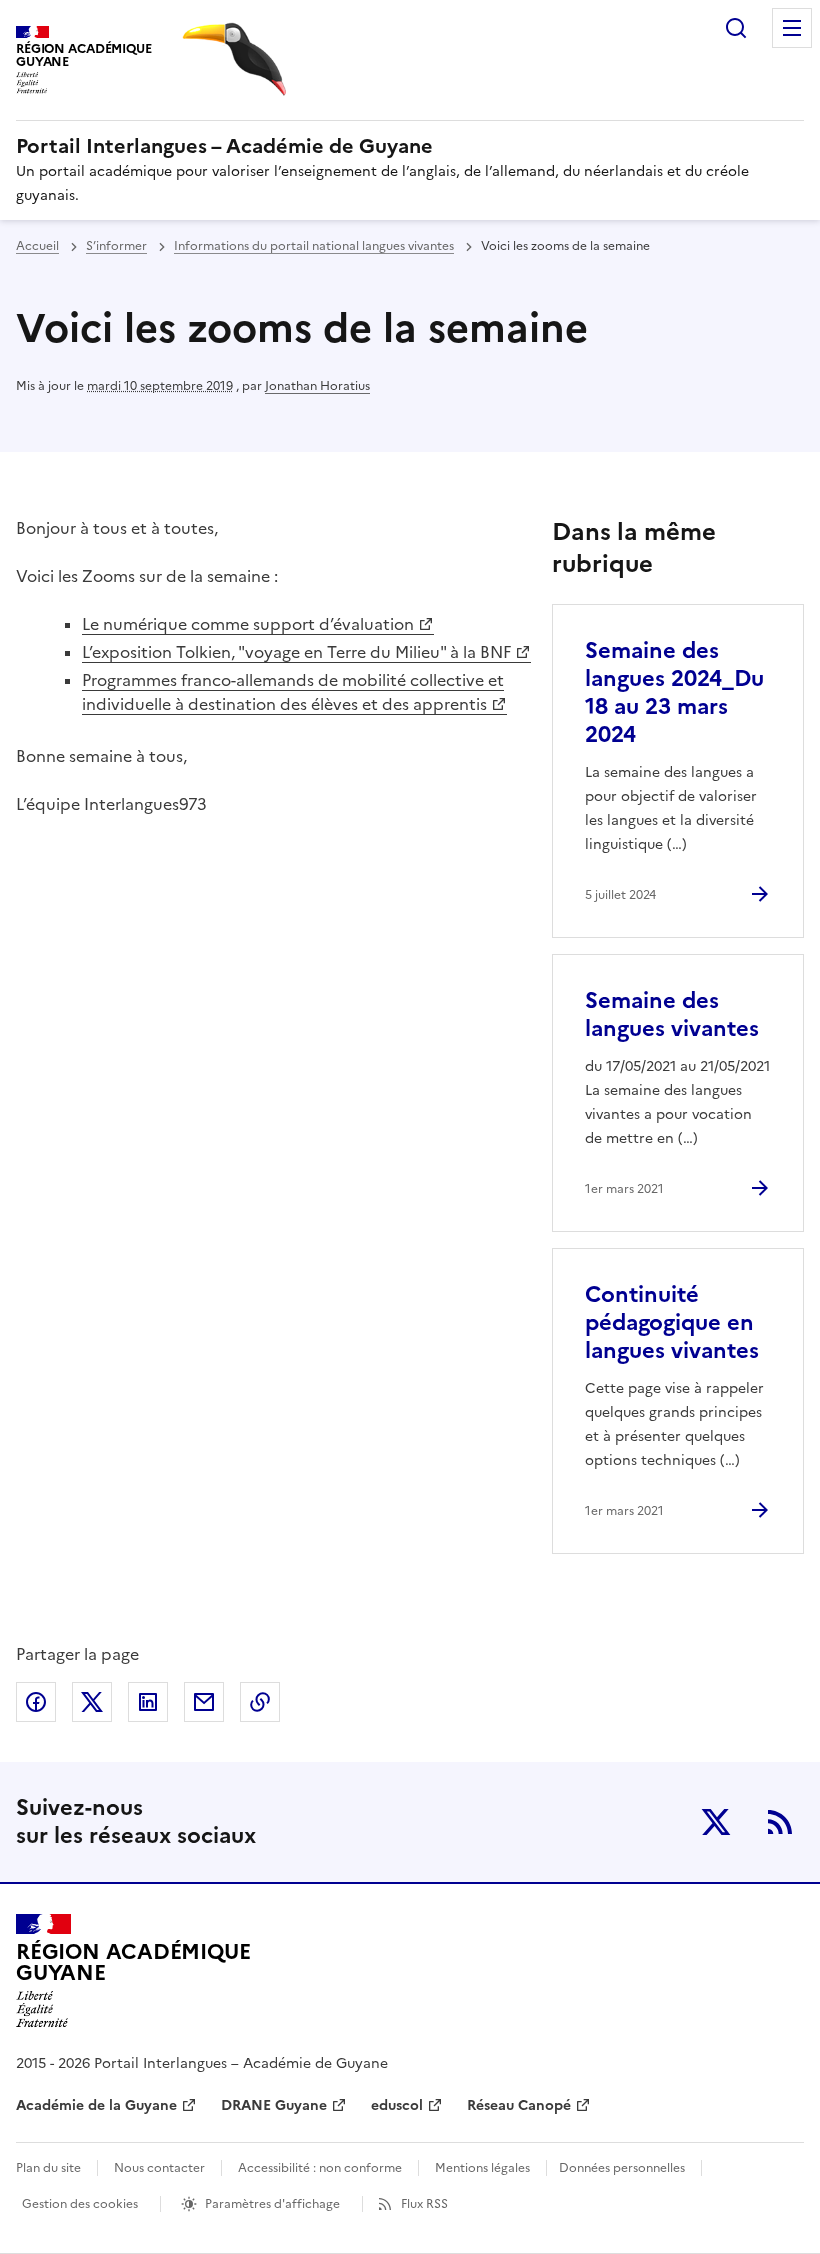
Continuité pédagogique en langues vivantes (672, 1322)
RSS (780, 1822)
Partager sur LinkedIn (148, 1702)
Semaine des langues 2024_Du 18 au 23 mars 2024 (674, 692)
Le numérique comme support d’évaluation (248, 624)
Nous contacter (159, 2168)
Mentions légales (482, 2168)
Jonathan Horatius (317, 386)
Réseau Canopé (519, 2105)
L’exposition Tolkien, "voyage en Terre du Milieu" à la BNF (296, 652)
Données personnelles (622, 2168)
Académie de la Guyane (96, 2105)
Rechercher (736, 28)
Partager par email (204, 1702)
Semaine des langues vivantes (672, 1014)
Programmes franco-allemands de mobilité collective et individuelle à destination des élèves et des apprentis (293, 692)
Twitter (716, 1822)
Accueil (37, 246)
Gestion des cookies (80, 2204)
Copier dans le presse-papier (260, 1702)
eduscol (397, 2105)
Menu (792, 28)
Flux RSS (424, 2204)
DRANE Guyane (274, 2105)
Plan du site (48, 2168)
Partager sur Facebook (36, 1702)
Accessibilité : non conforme (320, 2168)
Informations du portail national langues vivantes (314, 246)
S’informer (116, 246)
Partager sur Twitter (92, 1702)
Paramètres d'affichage (272, 2204)
